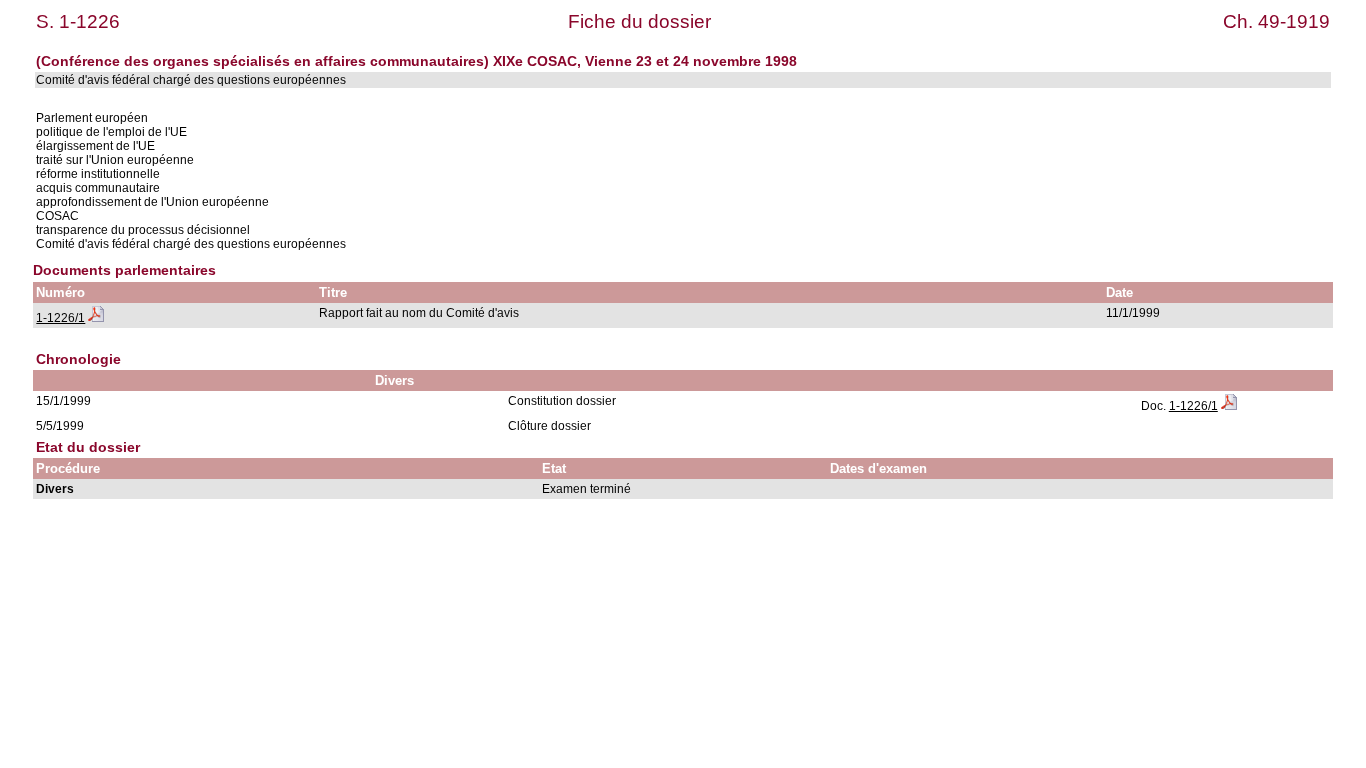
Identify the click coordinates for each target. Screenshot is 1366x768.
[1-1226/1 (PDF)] (96, 318)
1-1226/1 (60, 318)
